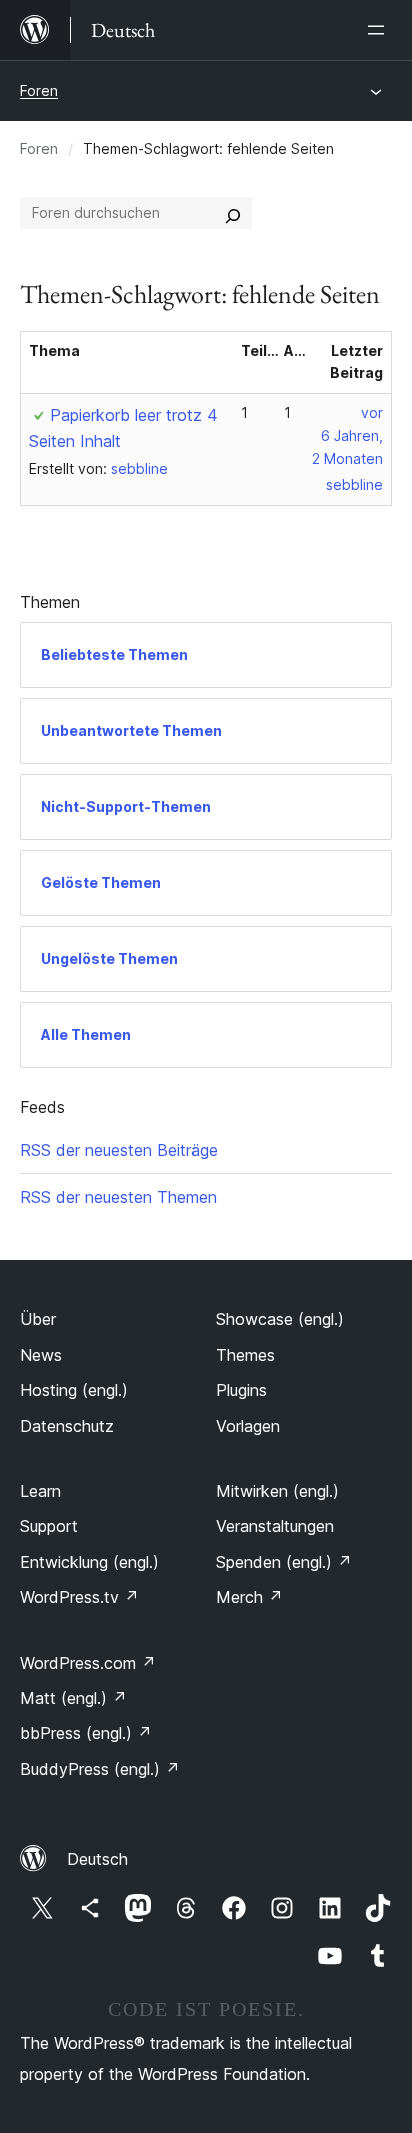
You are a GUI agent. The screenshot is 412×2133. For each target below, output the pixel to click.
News (41, 1355)
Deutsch (97, 1859)
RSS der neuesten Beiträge (119, 1150)
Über (38, 1319)
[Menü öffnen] (380, 30)
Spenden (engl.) (284, 1562)
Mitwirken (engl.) (277, 1491)
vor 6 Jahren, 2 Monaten (347, 435)
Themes (245, 1355)
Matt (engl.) (73, 1698)
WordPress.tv (79, 1597)
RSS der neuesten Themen (118, 1197)
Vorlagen (248, 1426)
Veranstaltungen (275, 1526)
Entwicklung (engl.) (89, 1562)
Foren (39, 90)
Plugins (241, 1390)
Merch (249, 1597)
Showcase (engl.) (280, 1319)
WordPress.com (88, 1663)
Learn (40, 1491)
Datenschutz (67, 1426)
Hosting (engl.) (74, 1390)
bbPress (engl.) (86, 1733)
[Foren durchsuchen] (233, 213)
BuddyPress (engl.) (100, 1769)
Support (49, 1526)
